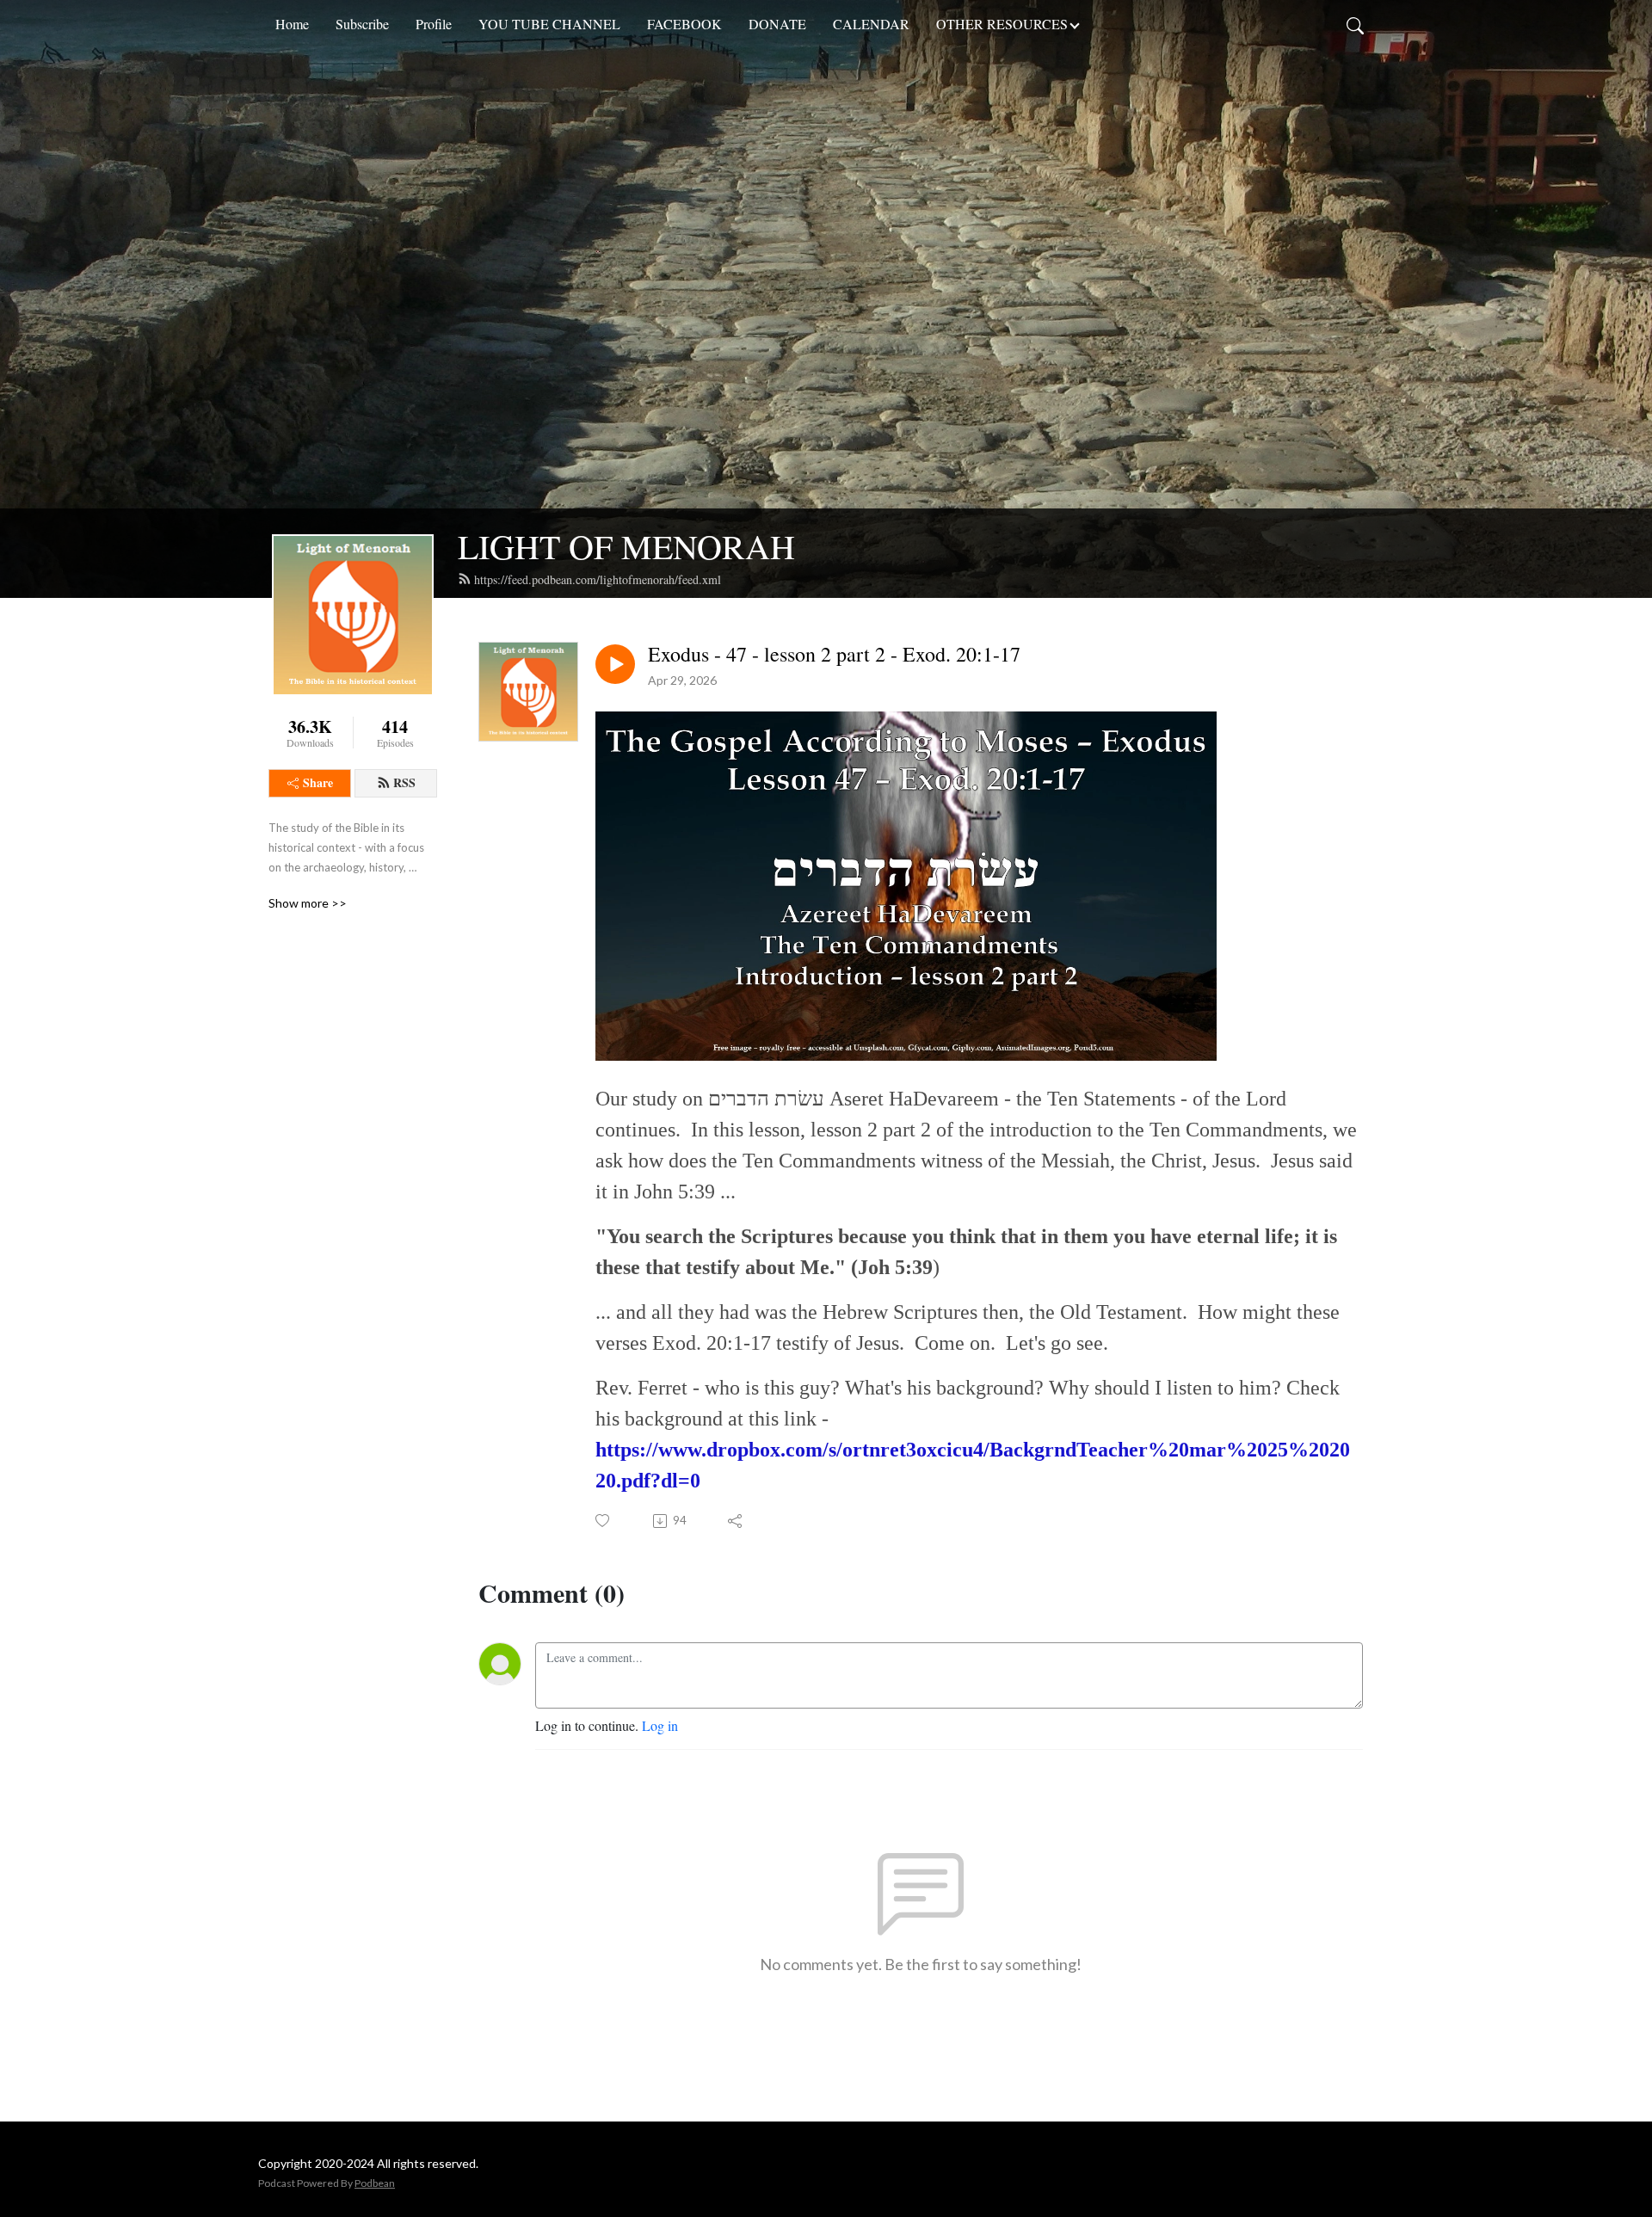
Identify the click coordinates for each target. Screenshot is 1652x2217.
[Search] (1355, 24)
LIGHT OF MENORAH (626, 546)
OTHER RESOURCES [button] (1002, 24)
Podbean (375, 2183)
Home (292, 24)
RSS (404, 782)
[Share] (736, 1521)
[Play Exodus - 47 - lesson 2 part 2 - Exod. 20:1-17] (615, 664)
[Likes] (604, 1521)
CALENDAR (871, 24)
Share (318, 782)
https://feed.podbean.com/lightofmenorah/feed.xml (598, 579)
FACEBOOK (684, 24)
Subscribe (362, 24)
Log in (660, 1725)
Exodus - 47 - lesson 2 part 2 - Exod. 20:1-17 (834, 654)
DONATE (777, 24)
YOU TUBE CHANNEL (549, 24)
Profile (434, 24)
